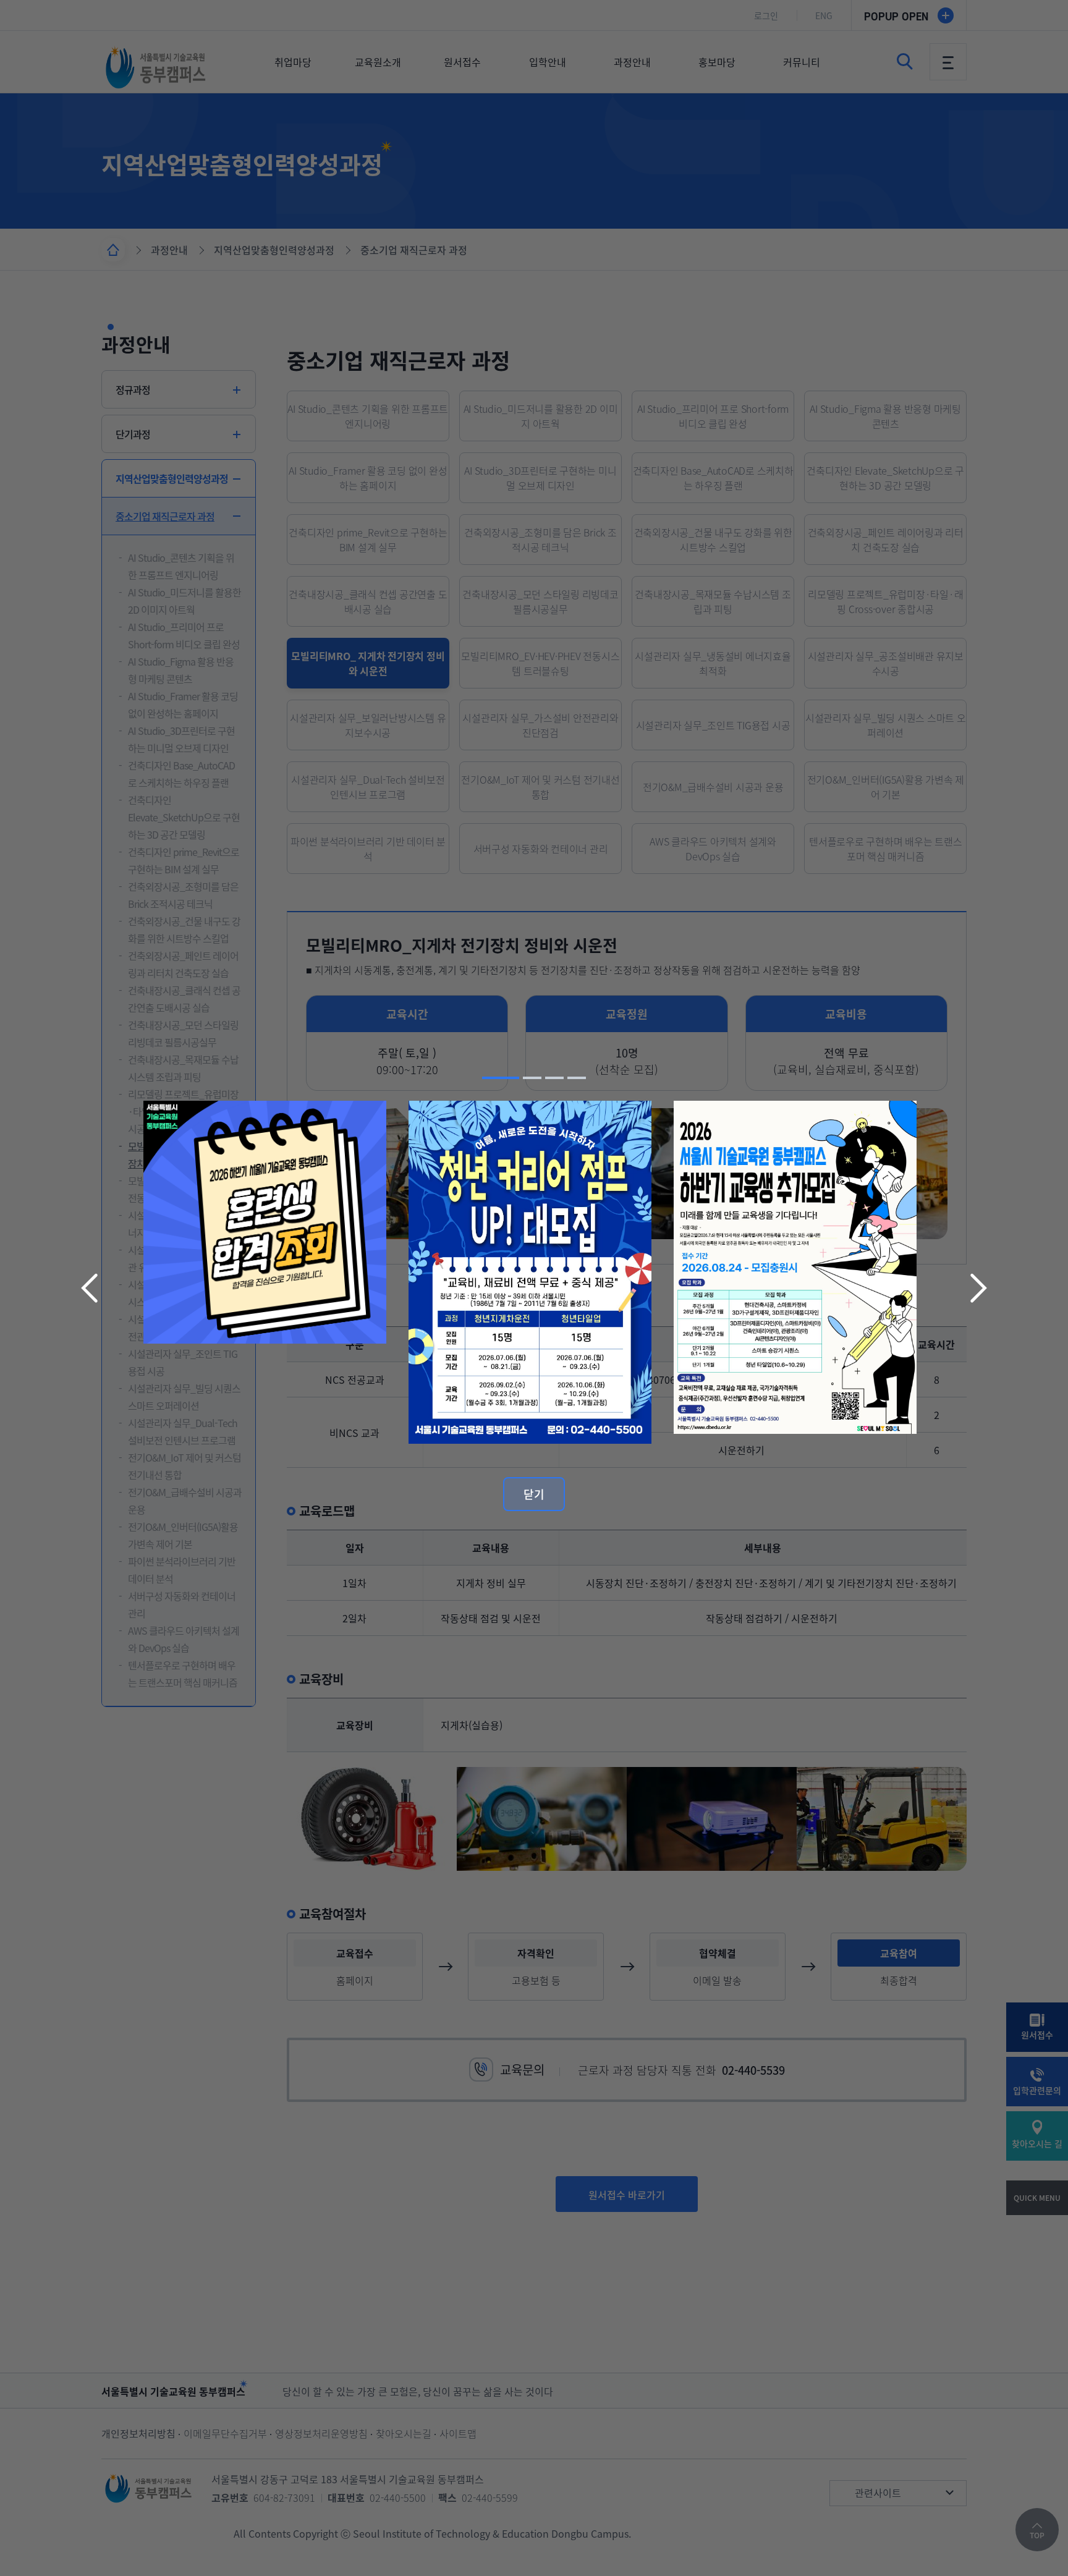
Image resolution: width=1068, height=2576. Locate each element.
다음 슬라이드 (977, 1288)
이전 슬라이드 (91, 1288)
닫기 (534, 1494)
